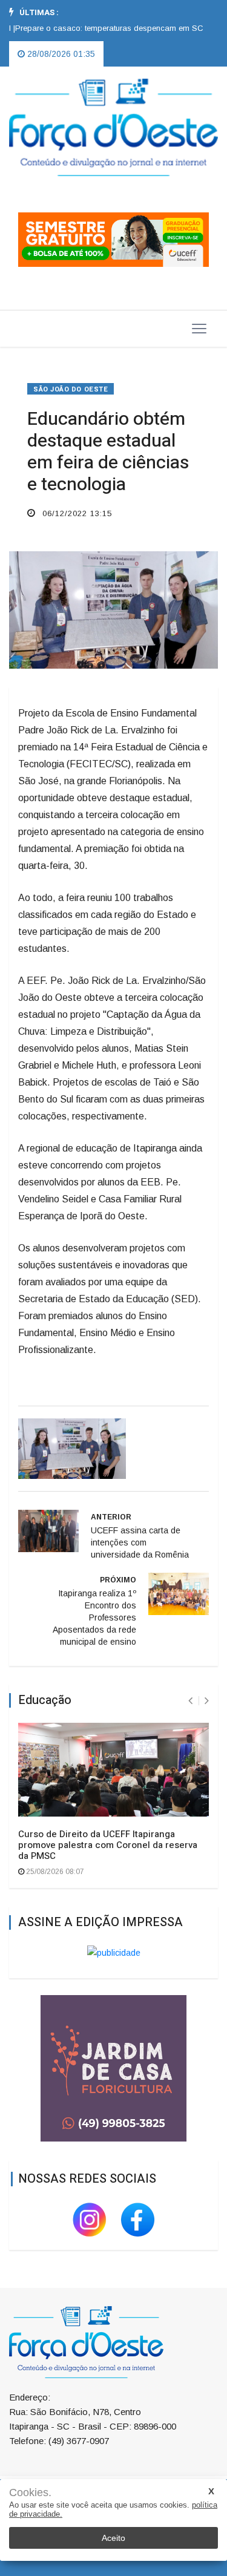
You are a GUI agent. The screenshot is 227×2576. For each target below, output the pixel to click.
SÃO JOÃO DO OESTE (71, 389)
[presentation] (190, 1701)
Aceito (113, 2538)
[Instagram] (91, 2219)
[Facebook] (138, 2219)
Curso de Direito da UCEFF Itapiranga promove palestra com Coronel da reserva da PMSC (108, 1845)
